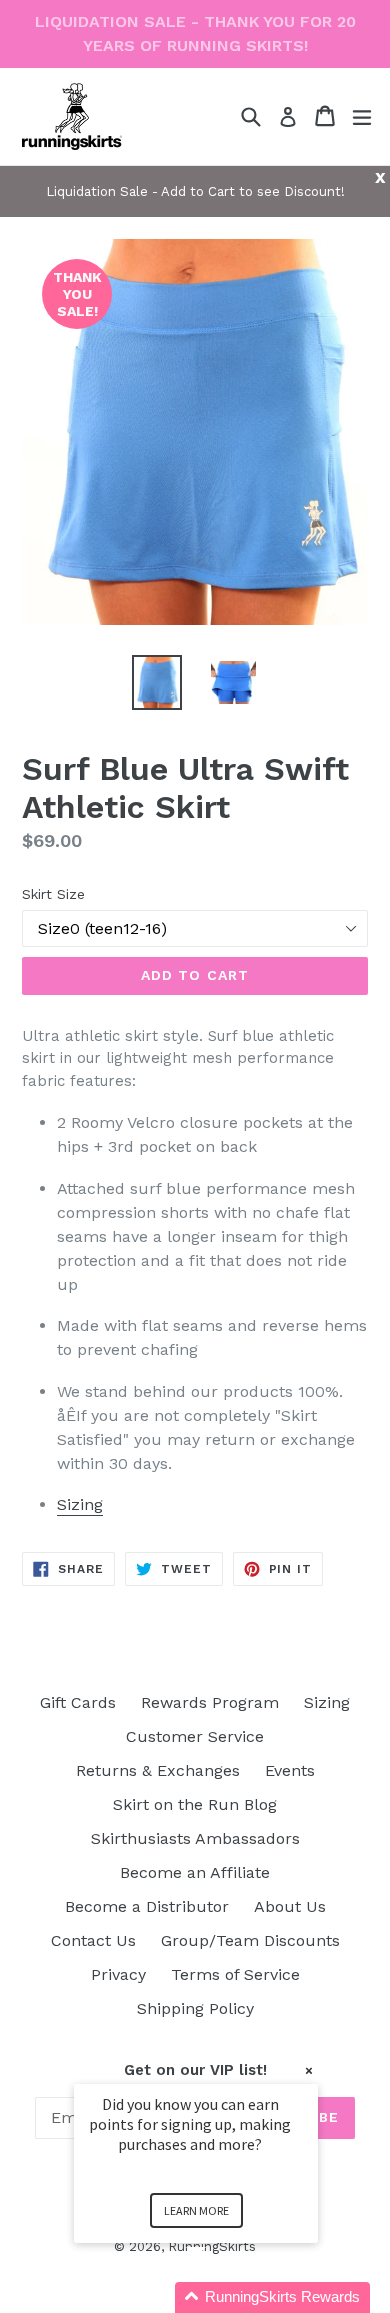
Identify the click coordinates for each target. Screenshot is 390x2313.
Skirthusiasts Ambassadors (195, 1838)
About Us (290, 1906)
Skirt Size (53, 894)
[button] (220, 2297)
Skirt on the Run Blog (195, 1804)
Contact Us (93, 1940)
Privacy (118, 1974)
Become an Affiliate (195, 1872)
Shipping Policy (195, 2008)
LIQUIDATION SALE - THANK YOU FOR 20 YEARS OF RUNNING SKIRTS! (195, 33)
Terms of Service (235, 1974)
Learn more (196, 2210)
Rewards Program (210, 1702)
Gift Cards (78, 1702)
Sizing (80, 1504)
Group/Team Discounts (250, 1940)
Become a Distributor (147, 1906)
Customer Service (195, 1736)
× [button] (309, 2070)
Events (290, 1770)
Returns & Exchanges (158, 1770)
